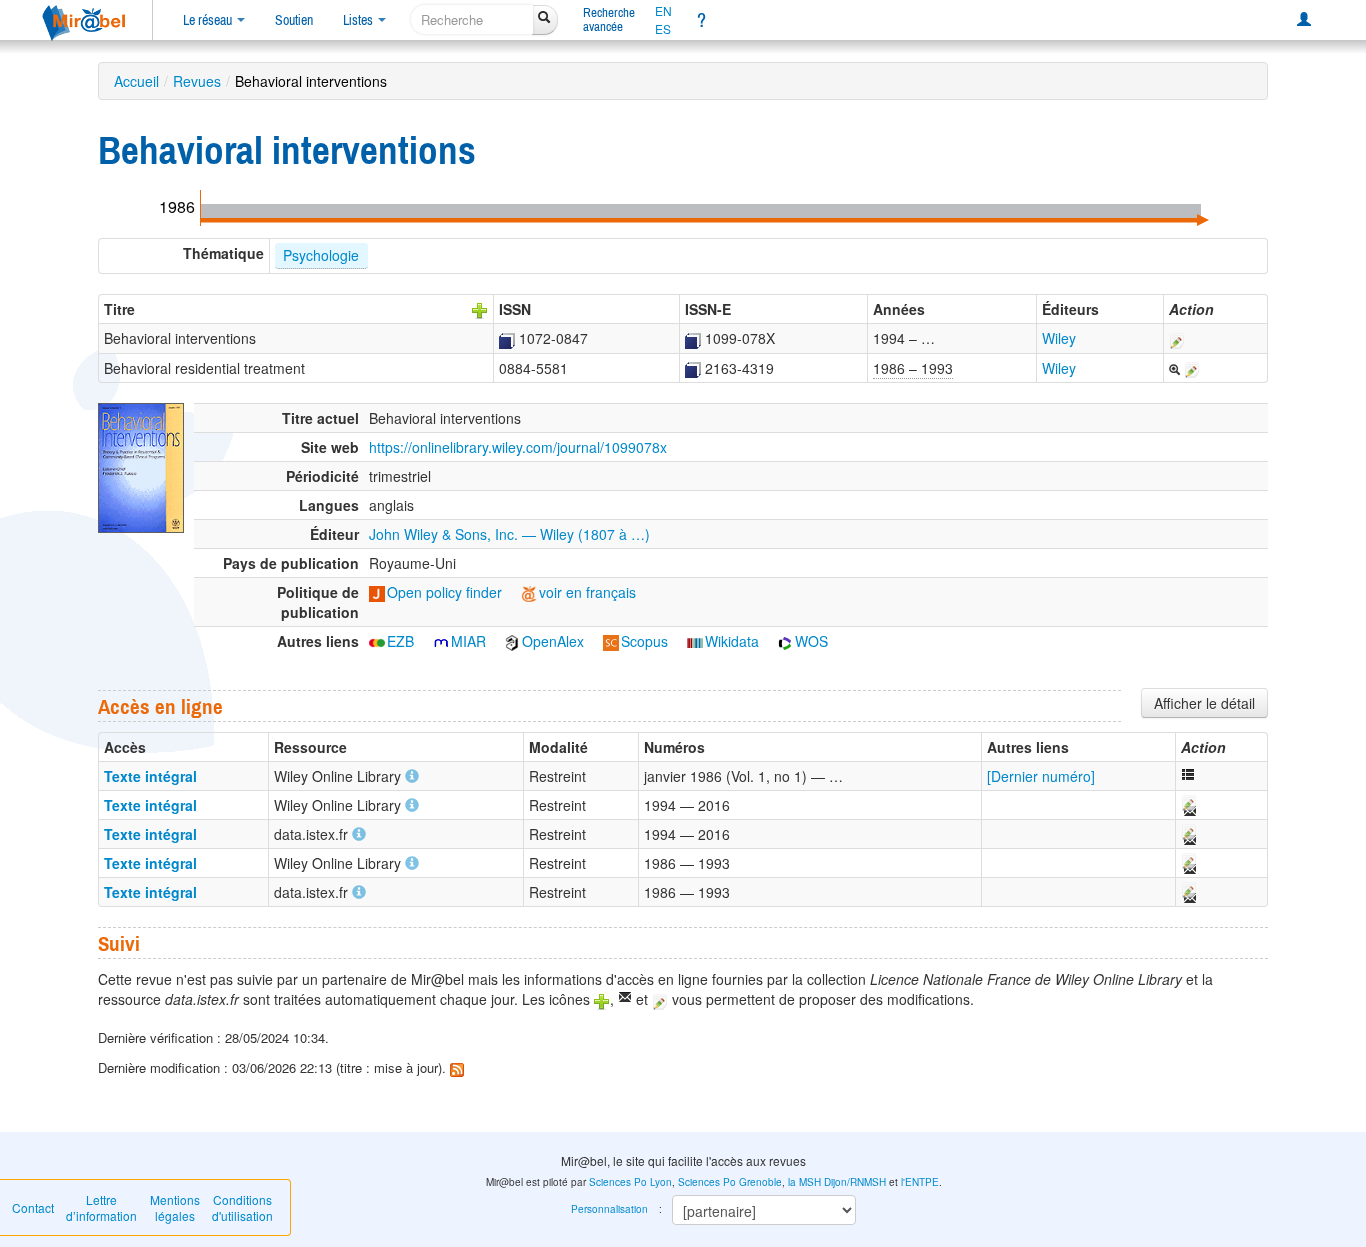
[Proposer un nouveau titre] (480, 309)
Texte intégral (150, 776)
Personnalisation (609, 1209)
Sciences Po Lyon (630, 1182)
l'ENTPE (920, 1182)
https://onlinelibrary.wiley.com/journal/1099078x (518, 447)
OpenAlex (553, 641)
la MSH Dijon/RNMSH (837, 1182)
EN (663, 11)
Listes (359, 20)
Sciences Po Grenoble (730, 1182)
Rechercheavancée (609, 19)
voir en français (587, 592)
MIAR (468, 641)
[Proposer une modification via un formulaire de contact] (1188, 805)
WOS (811, 641)
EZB (400, 641)
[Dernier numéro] (1041, 776)
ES (663, 29)
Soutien (294, 20)
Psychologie (321, 255)
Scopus (644, 641)
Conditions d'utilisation (242, 1207)
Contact (33, 1207)
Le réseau (209, 20)
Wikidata (732, 641)
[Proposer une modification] (1177, 338)
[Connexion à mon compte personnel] (1304, 20)
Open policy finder (444, 592)
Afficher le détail (1204, 703)
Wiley (1059, 338)
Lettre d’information (101, 1207)
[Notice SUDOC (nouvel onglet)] (507, 338)
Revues (197, 81)
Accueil (136, 81)
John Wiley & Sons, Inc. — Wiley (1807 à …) (509, 534)
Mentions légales (175, 1207)
